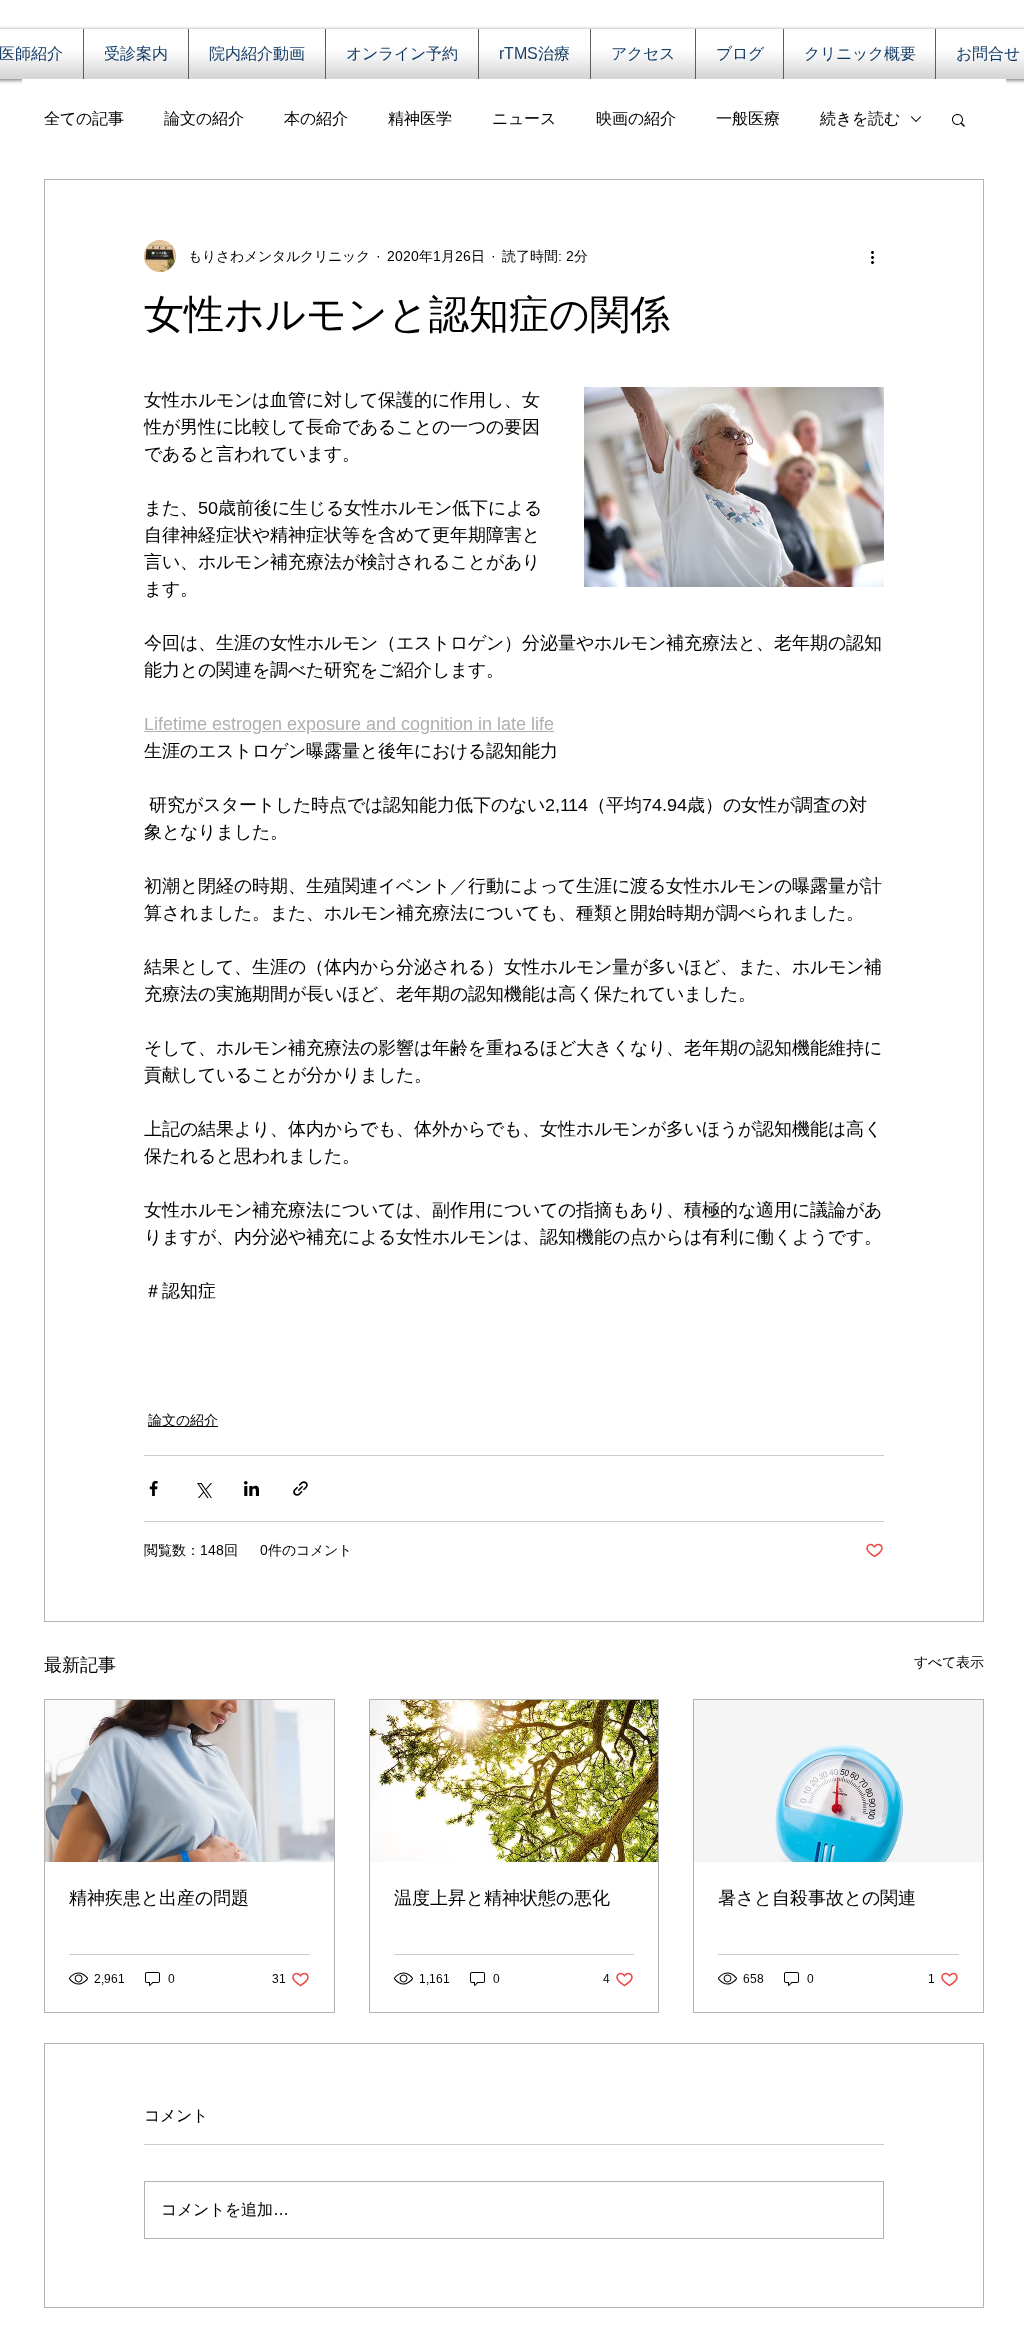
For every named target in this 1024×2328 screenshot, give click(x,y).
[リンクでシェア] (300, 1488)
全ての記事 (84, 118)
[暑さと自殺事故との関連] (838, 1781)
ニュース (524, 118)
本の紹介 (316, 118)
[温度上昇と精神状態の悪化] (514, 1781)
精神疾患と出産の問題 (159, 1898)
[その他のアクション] (872, 256)
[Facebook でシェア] (153, 1488)
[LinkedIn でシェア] (251, 1488)
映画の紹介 (636, 118)
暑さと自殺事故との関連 (817, 1898)
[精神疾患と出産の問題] (189, 1781)
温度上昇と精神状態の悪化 (502, 1898)
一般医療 (748, 118)
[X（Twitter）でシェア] (202, 1488)
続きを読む (860, 118)
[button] (958, 119)
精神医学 (420, 118)
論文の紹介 (204, 118)
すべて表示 (949, 1662)
